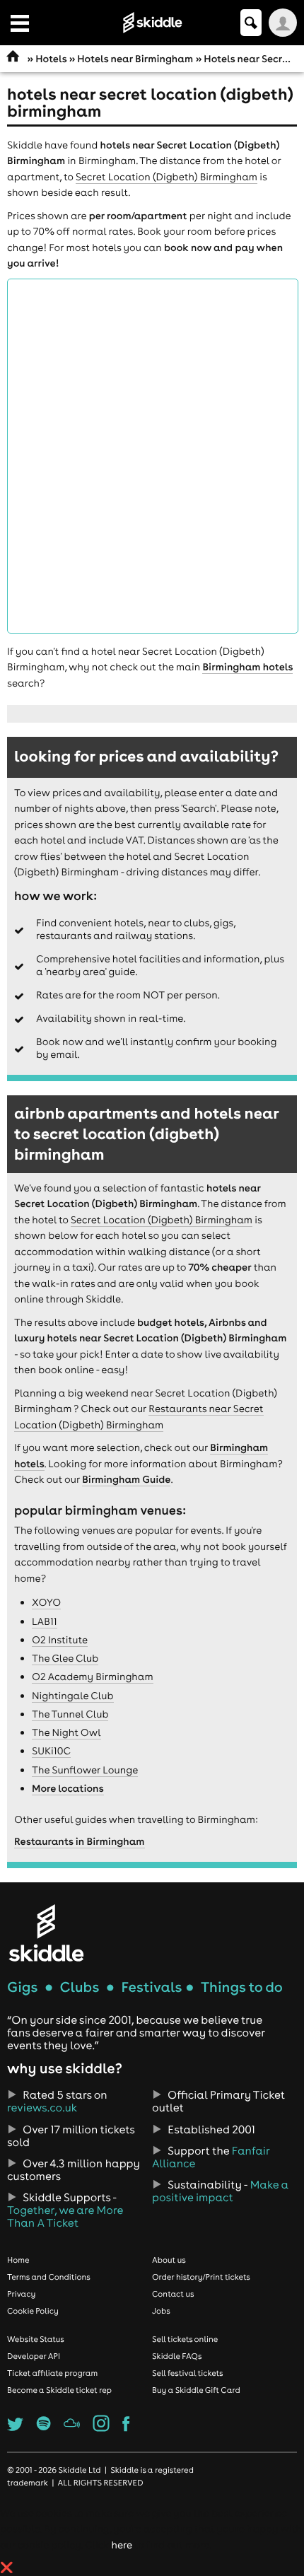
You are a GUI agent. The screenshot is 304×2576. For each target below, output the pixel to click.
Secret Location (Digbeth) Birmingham (166, 177)
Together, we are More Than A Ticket (65, 2217)
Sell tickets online (185, 2339)
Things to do (242, 1987)
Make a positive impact (220, 2191)
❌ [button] (7, 2568)
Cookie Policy (33, 2311)
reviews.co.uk (42, 2108)
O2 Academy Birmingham (93, 1677)
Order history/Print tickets (201, 2277)
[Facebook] (126, 2428)
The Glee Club (65, 1658)
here (121, 2545)
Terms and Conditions (49, 2277)
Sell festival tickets (187, 2373)
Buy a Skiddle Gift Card (196, 2390)
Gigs (22, 1987)
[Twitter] (15, 2428)
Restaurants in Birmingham (80, 1841)
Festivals (151, 1987)
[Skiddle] (46, 1933)
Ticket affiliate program (52, 2373)
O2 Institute (60, 1640)
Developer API (34, 2356)
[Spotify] (44, 2428)
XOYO (46, 1602)
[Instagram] (101, 2428)
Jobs (161, 2311)
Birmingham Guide (126, 1479)
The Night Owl (66, 1732)
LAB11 (45, 1621)
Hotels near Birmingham (135, 59)
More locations (68, 1788)
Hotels (51, 59)
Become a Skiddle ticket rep (59, 2390)
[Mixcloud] (72, 2428)
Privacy (21, 2294)
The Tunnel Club (70, 1714)
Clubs (80, 1987)
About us (169, 2260)
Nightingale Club (73, 1696)
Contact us (173, 2294)
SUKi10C (51, 1751)
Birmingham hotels (247, 667)
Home (18, 2260)
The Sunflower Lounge (85, 1770)
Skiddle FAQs (177, 2356)
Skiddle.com (152, 23)
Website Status (36, 2339)
